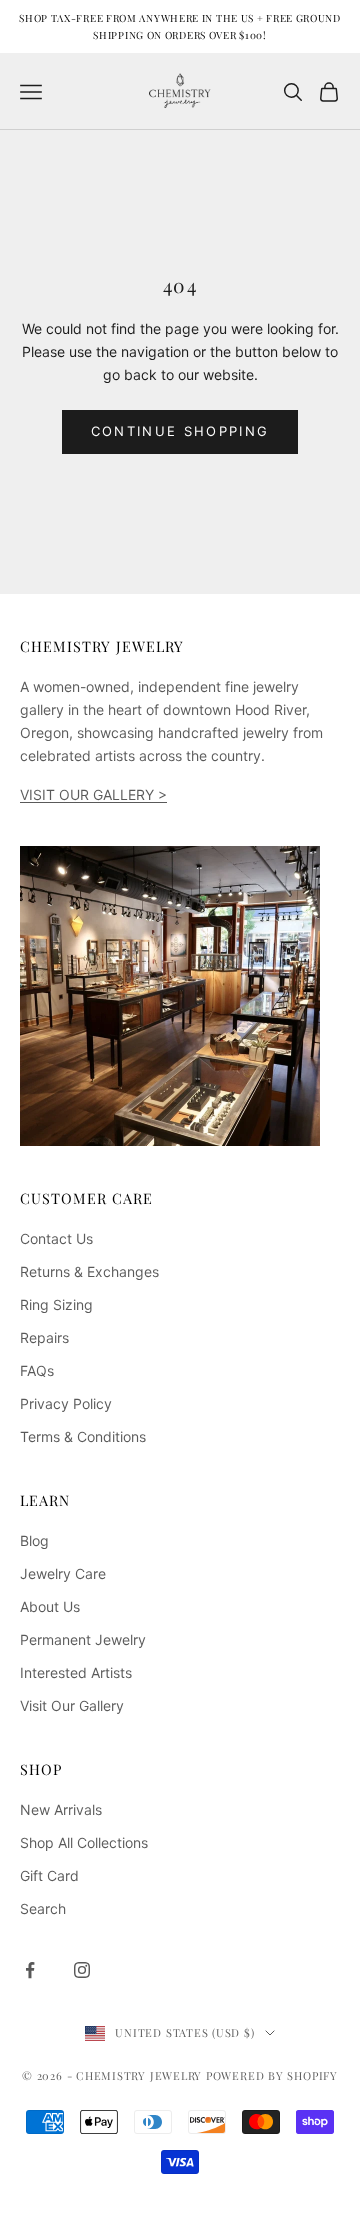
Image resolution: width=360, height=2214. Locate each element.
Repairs (44, 1337)
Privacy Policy (66, 1403)
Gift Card (49, 1875)
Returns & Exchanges (89, 1271)
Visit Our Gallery (72, 1705)
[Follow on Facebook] (30, 1970)
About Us (50, 1606)
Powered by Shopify (272, 2075)
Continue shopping (180, 431)
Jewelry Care (63, 1573)
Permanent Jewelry (83, 1639)
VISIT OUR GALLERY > (93, 794)
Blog (34, 1540)
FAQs (37, 1370)
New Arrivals (61, 1809)
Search (43, 1908)
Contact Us (56, 1238)
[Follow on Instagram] (82, 1970)
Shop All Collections (84, 1842)
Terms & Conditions (83, 1436)
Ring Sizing (56, 1304)
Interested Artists (76, 1672)
